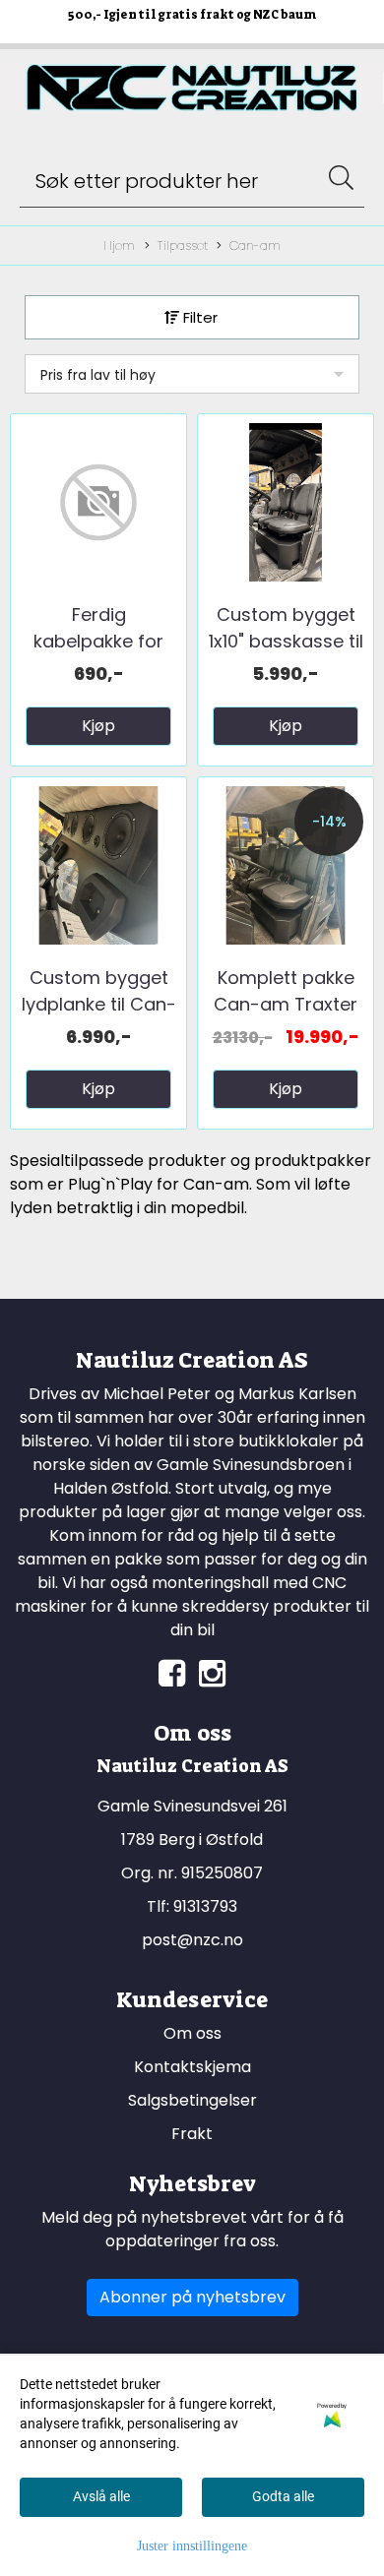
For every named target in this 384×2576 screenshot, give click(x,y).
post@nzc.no (192, 1940)
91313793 (205, 1906)
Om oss (192, 2033)
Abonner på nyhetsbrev (192, 2297)
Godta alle (283, 2496)
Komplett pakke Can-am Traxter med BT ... (286, 1004)
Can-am (255, 245)
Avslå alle (101, 2496)
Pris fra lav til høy (98, 375)
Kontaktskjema (192, 2067)
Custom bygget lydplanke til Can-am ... (99, 1004)
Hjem (119, 245)
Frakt (192, 2134)
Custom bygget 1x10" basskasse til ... (286, 641)
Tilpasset (183, 245)
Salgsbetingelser (192, 2100)
